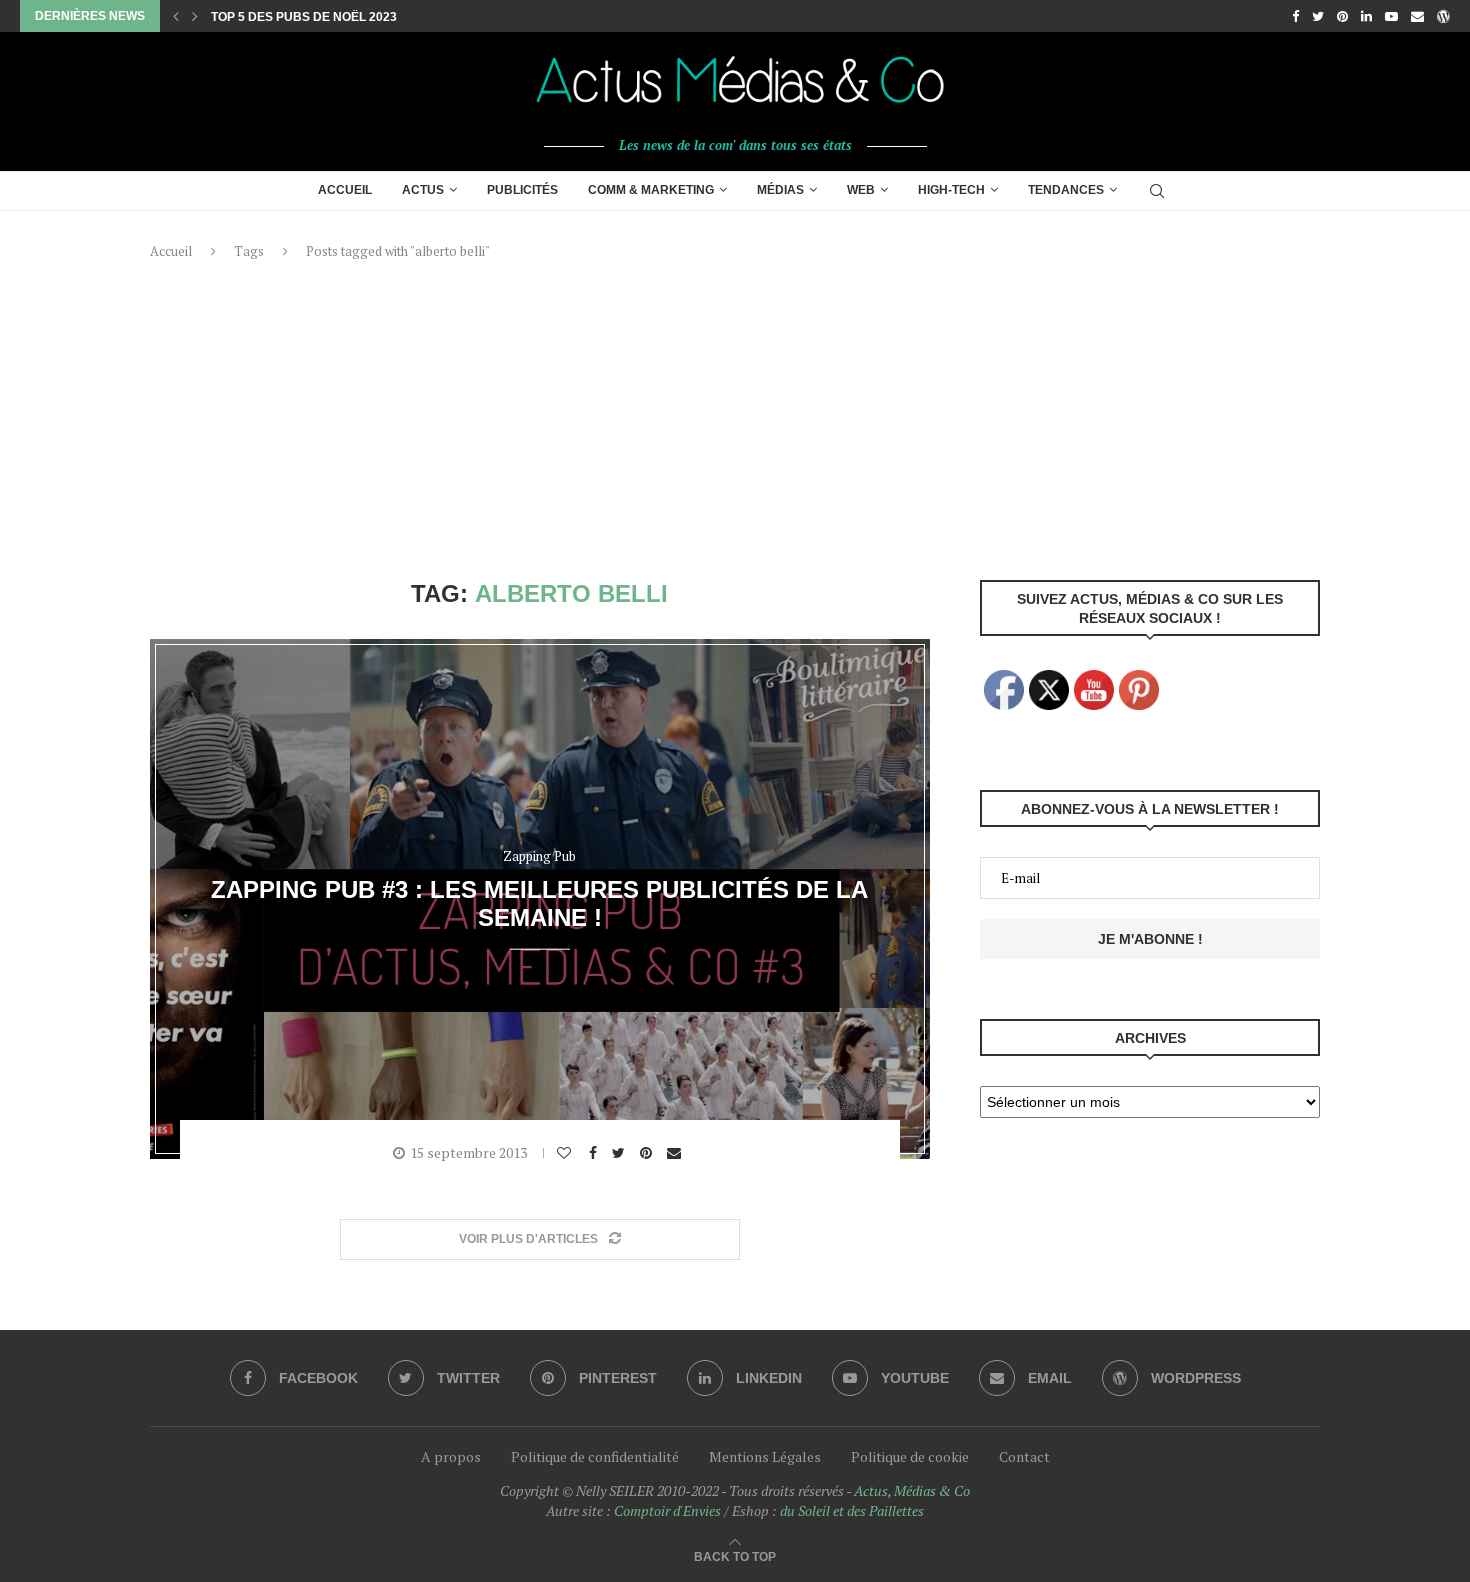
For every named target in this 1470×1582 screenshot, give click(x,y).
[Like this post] (566, 1153)
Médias (780, 190)
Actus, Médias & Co (912, 1490)
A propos (451, 1456)
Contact (1024, 1456)
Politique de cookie (910, 1456)
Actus (423, 190)
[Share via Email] (676, 1153)
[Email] (1417, 16)
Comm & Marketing (651, 190)
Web (861, 190)
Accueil (345, 190)
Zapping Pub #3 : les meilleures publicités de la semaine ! (539, 902)
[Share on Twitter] (621, 1153)
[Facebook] (1295, 16)
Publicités (522, 190)
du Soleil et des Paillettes (852, 1510)
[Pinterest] (1342, 16)
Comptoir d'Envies (667, 1510)
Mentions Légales (765, 1456)
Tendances (1066, 190)
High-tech (951, 190)
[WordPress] (1443, 16)
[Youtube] (1391, 16)
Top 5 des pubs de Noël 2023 (304, 17)
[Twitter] (1318, 16)
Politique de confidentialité (595, 1456)
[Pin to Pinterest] (648, 1153)
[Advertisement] (735, 420)
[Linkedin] (1366, 16)
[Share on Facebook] (595, 1153)
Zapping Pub (539, 857)
